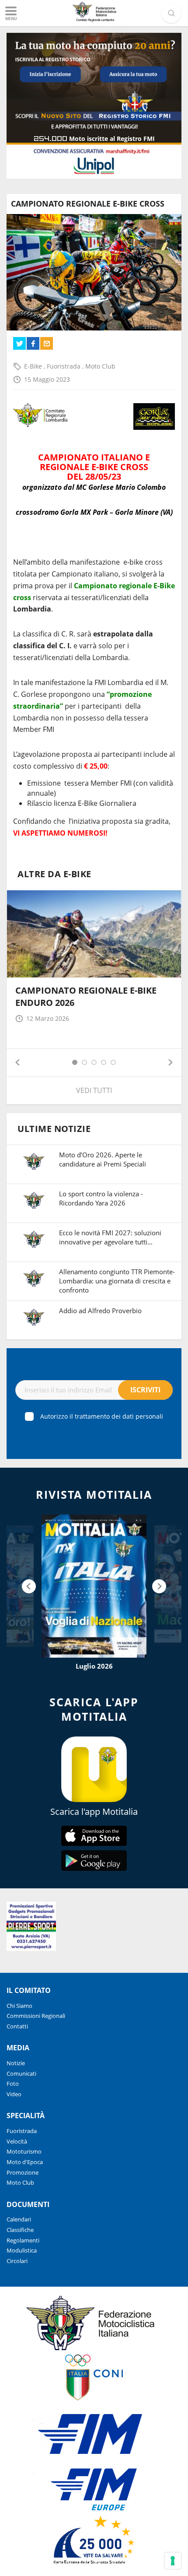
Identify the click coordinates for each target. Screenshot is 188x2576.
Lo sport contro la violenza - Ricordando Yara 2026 (101, 1198)
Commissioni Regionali (36, 2016)
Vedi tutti (94, 1090)
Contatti (17, 2026)
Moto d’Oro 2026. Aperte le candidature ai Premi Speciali (103, 1159)
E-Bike (34, 366)
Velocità (17, 2141)
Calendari (19, 2219)
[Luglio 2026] (94, 1586)
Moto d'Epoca (25, 2162)
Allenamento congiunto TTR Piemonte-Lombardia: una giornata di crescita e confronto (117, 1281)
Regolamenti (23, 2240)
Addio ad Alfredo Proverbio (100, 1311)
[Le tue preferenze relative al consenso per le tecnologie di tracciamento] (173, 2561)
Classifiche (20, 2230)
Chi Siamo (19, 2006)
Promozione (23, 2172)
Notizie (16, 2063)
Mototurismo (24, 2151)
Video (14, 2094)
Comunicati (21, 2073)
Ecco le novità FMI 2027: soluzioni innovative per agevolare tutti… (110, 1237)
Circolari (17, 2261)
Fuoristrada (64, 366)
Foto (13, 2084)
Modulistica (22, 2250)
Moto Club (100, 366)
